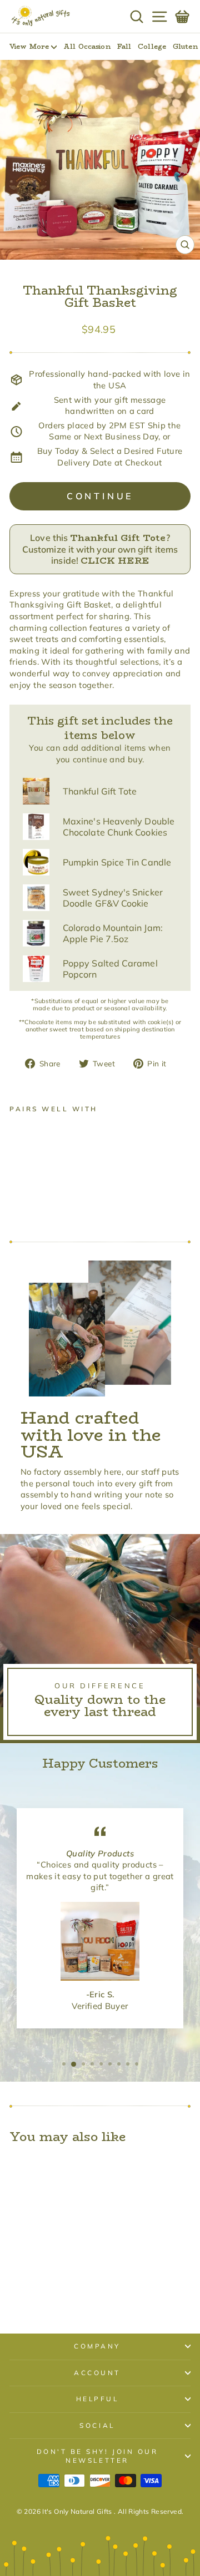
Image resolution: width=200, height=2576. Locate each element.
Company (97, 2346)
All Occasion (87, 46)
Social (97, 2425)
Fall (124, 46)
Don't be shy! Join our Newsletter (97, 2456)
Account (97, 2373)
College (152, 46)
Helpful (97, 2399)
